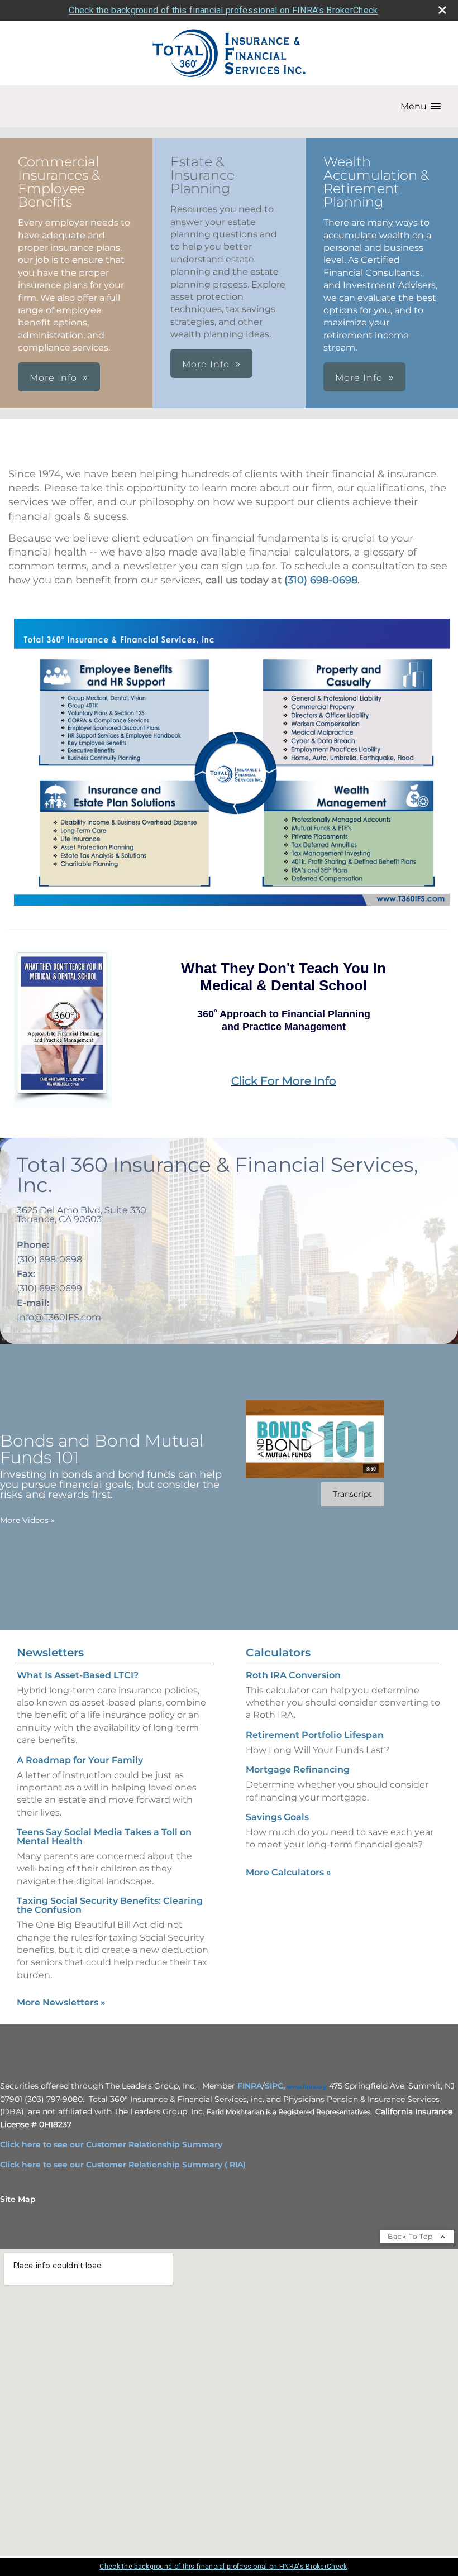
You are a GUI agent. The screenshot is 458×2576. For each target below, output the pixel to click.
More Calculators (288, 1872)
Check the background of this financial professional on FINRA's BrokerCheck (223, 10)
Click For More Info (284, 1081)
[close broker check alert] (442, 10)
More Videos (27, 1520)
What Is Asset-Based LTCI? (78, 1675)
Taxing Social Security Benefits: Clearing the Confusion (110, 1905)
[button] (421, 106)
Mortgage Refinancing (298, 1770)
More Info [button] (53, 378)
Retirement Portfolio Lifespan (315, 1735)
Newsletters (50, 1653)
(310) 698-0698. (322, 580)
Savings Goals (277, 1817)
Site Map (18, 2199)
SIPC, (275, 2086)
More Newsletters (61, 2002)
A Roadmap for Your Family (80, 1760)
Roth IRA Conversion (293, 1675)
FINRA (250, 2086)
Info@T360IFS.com (59, 1317)
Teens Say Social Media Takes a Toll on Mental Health (104, 1837)
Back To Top (411, 2236)
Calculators (278, 1653)
